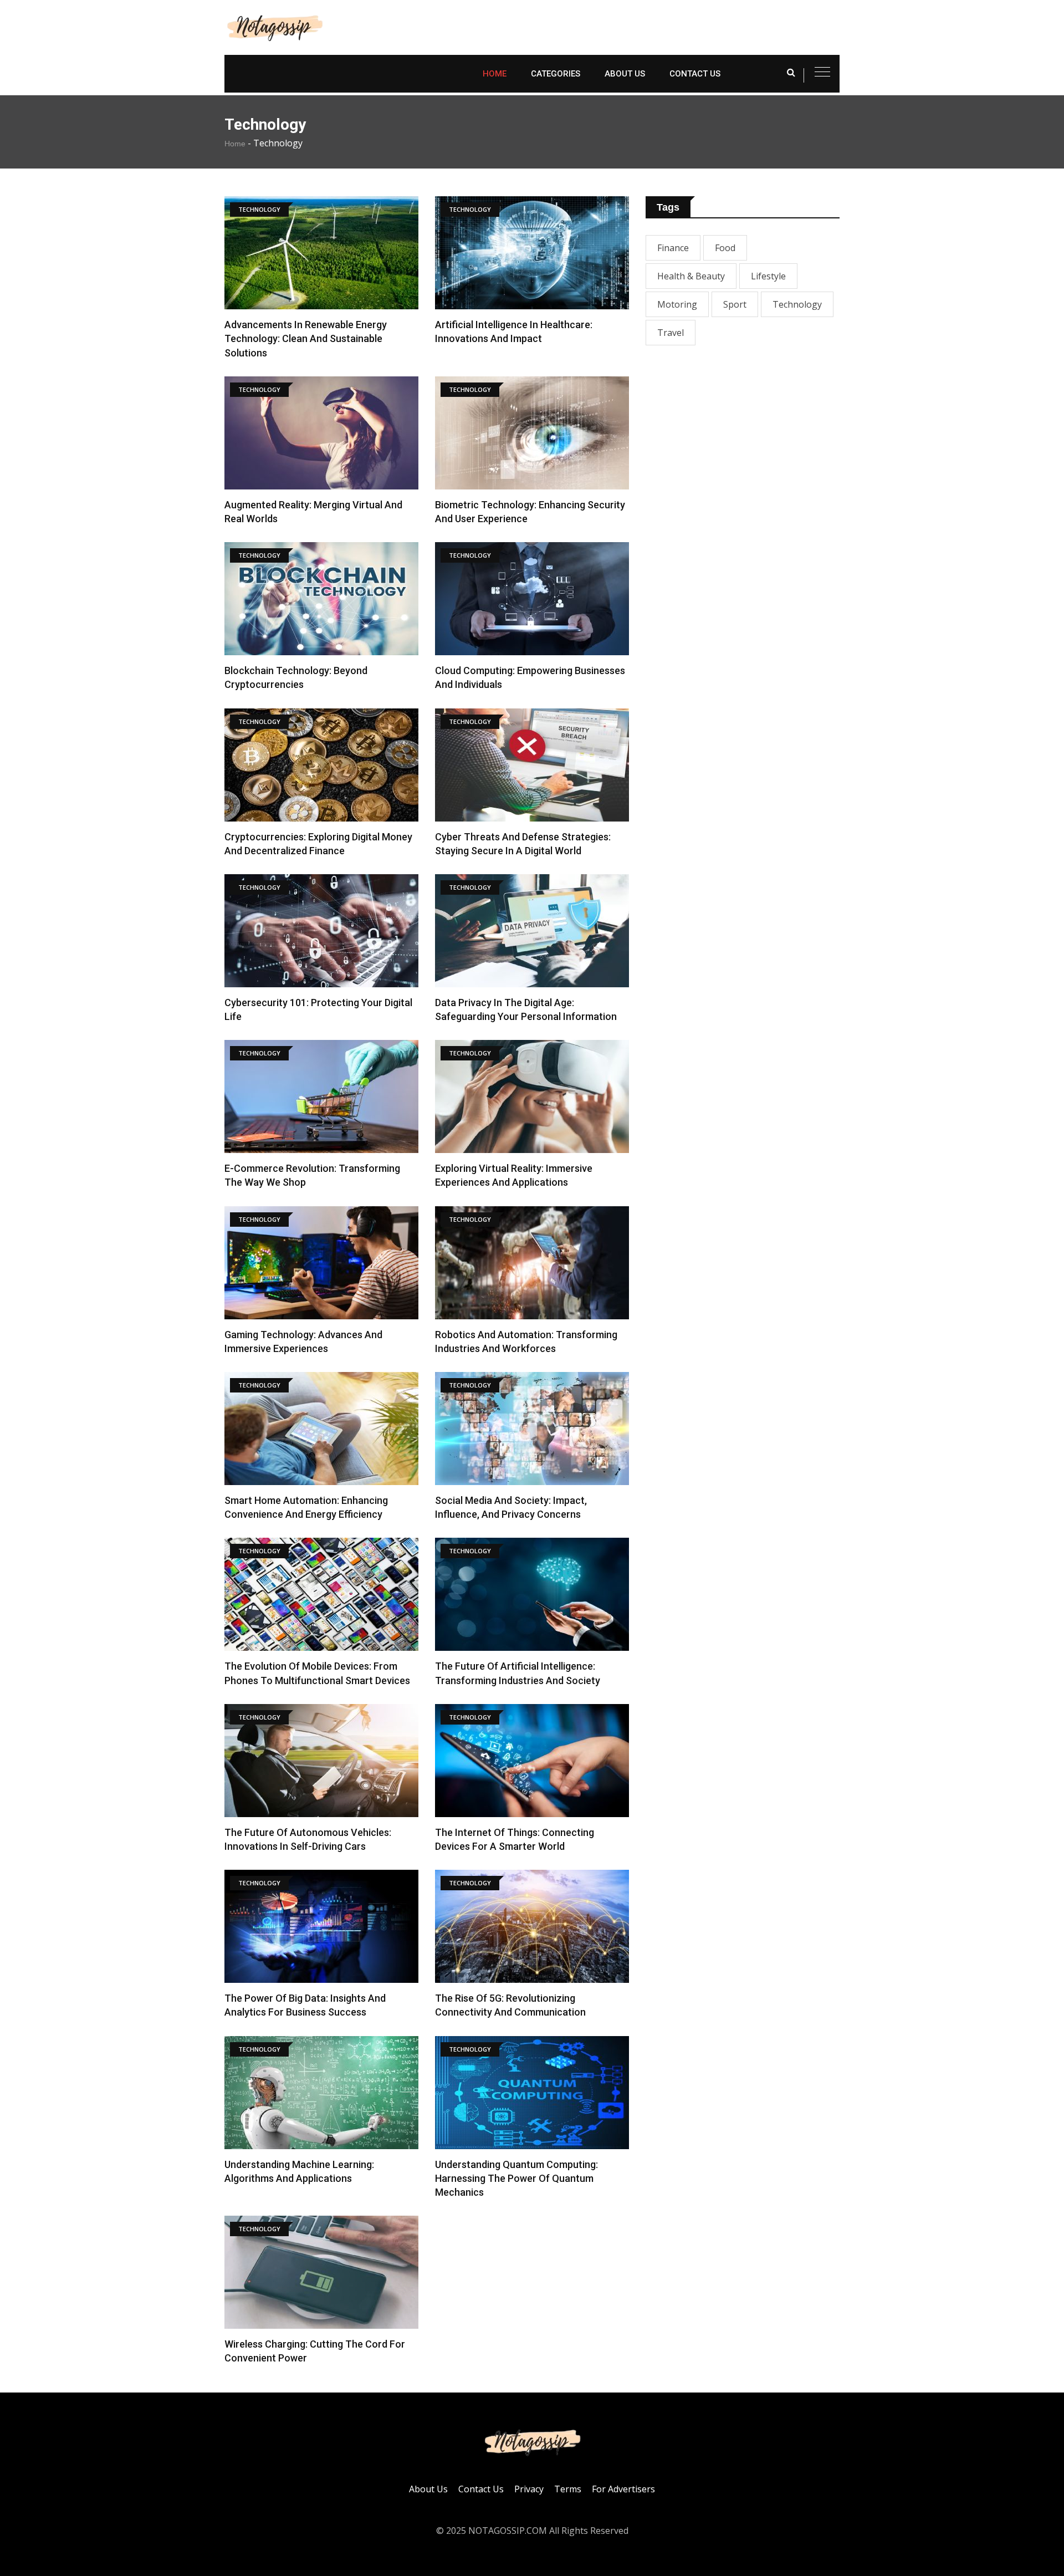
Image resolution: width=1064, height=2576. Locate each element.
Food (725, 248)
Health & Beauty (691, 276)
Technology (797, 304)
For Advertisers (623, 2489)
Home (495, 74)
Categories (556, 74)
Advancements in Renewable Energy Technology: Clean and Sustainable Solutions (306, 338)
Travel (671, 333)
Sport (735, 304)
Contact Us (695, 74)
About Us (625, 74)
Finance (673, 248)
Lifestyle (768, 276)
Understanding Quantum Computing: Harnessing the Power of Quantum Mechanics (516, 2178)
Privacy (529, 2489)
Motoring (677, 304)
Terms (568, 2489)
